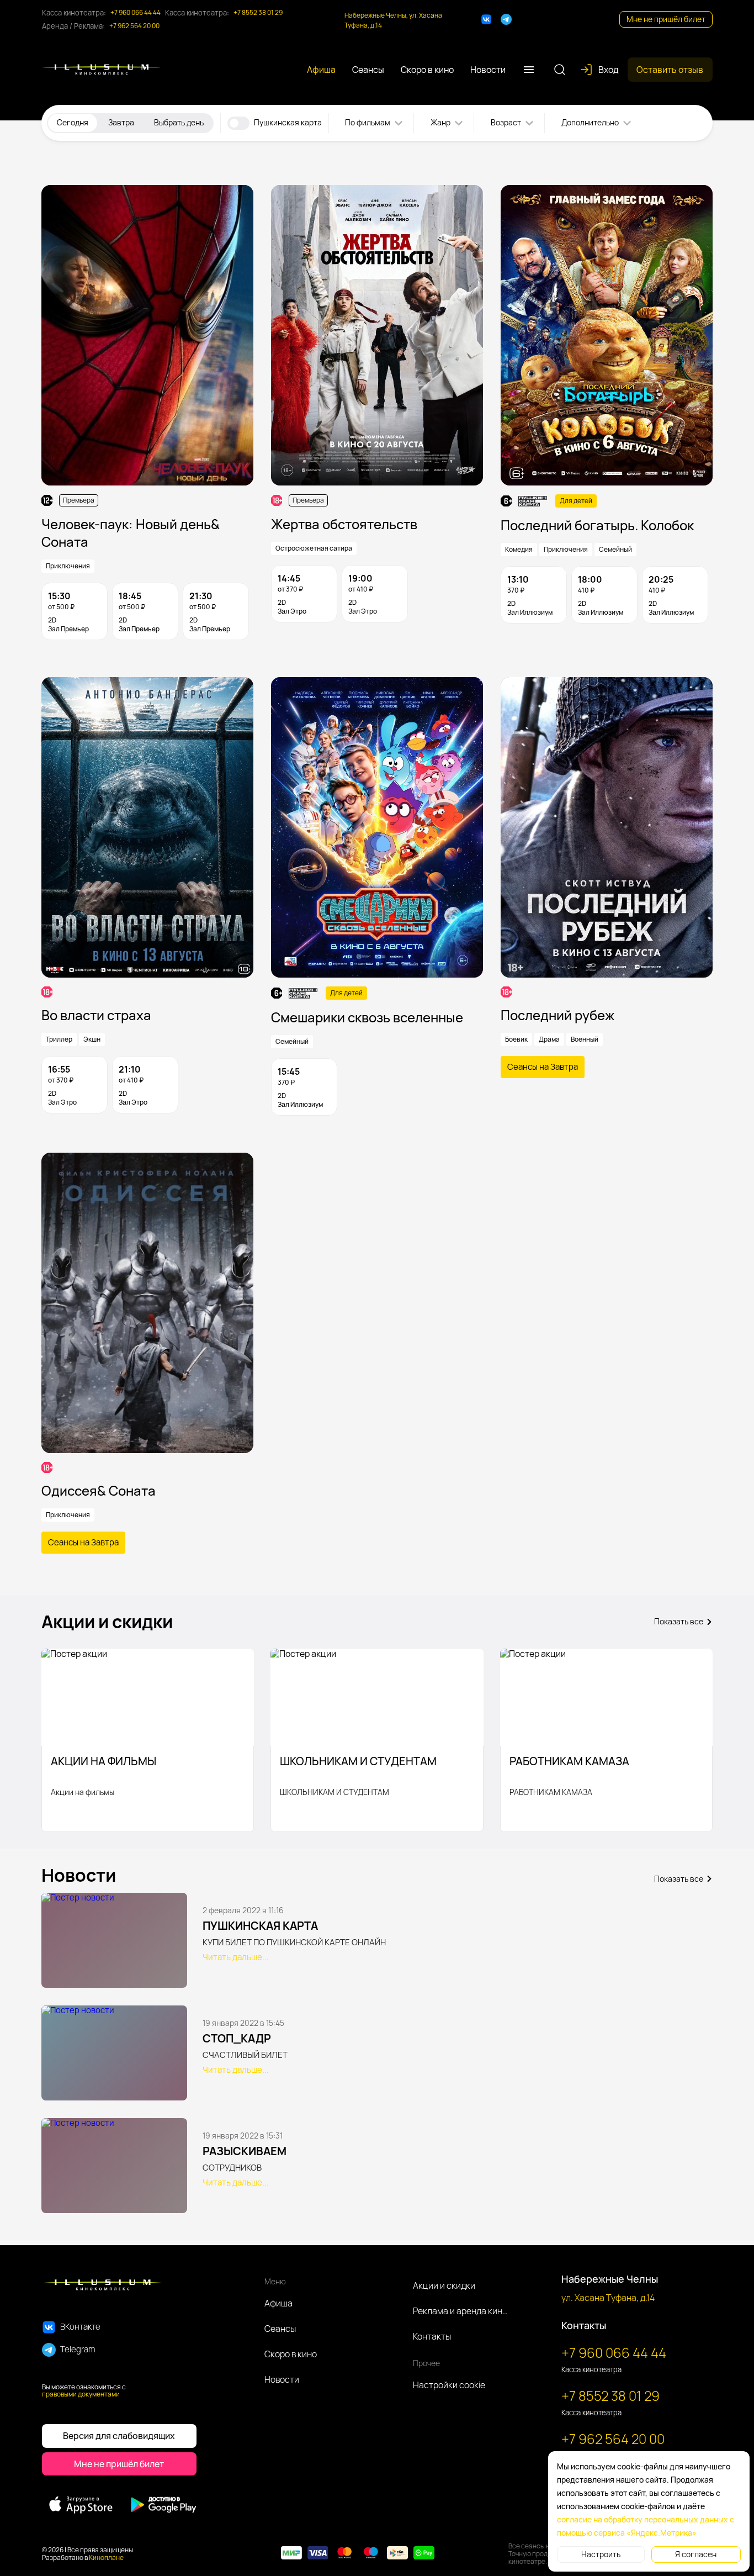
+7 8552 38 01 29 (258, 13)
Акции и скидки (444, 2285)
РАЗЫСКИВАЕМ (245, 2151)
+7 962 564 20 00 (134, 26)
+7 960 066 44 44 (136, 13)
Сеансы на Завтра (543, 1067)
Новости (282, 2379)
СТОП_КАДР (237, 2038)
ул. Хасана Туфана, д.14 (608, 2298)
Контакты (432, 2336)
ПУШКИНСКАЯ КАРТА (260, 1926)
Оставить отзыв (670, 70)
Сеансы (280, 2329)
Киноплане (106, 2557)
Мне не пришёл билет (666, 19)
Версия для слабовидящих (119, 2436)
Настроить (601, 2554)
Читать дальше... (236, 1957)
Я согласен (696, 2554)
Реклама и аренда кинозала (461, 2311)
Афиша (278, 2303)
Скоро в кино (291, 2354)
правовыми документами (81, 2394)
